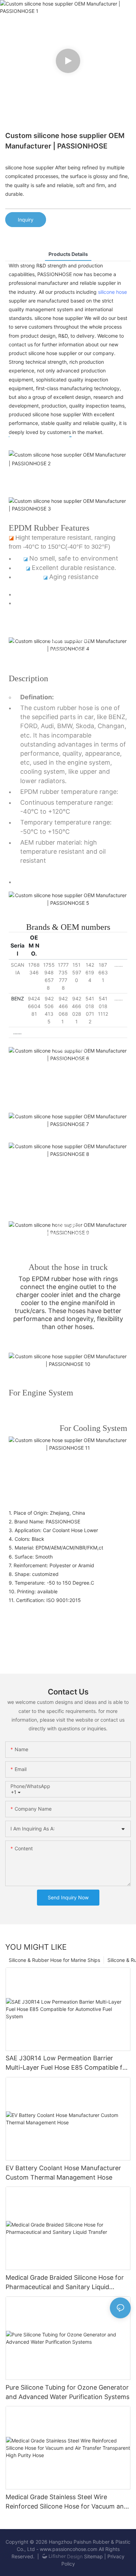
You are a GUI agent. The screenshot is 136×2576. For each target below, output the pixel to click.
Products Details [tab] (68, 254)
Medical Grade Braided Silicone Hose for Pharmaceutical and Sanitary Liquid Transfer (65, 2283)
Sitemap (93, 2556)
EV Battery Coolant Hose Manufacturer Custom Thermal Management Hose (63, 2173)
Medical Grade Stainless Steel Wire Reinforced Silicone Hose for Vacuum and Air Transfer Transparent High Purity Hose (67, 2502)
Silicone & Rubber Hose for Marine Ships (54, 1960)
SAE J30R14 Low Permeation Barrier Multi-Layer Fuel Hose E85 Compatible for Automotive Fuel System (67, 2063)
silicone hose (112, 292)
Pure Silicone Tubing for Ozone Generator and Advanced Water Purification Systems (67, 2392)
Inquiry (26, 220)
